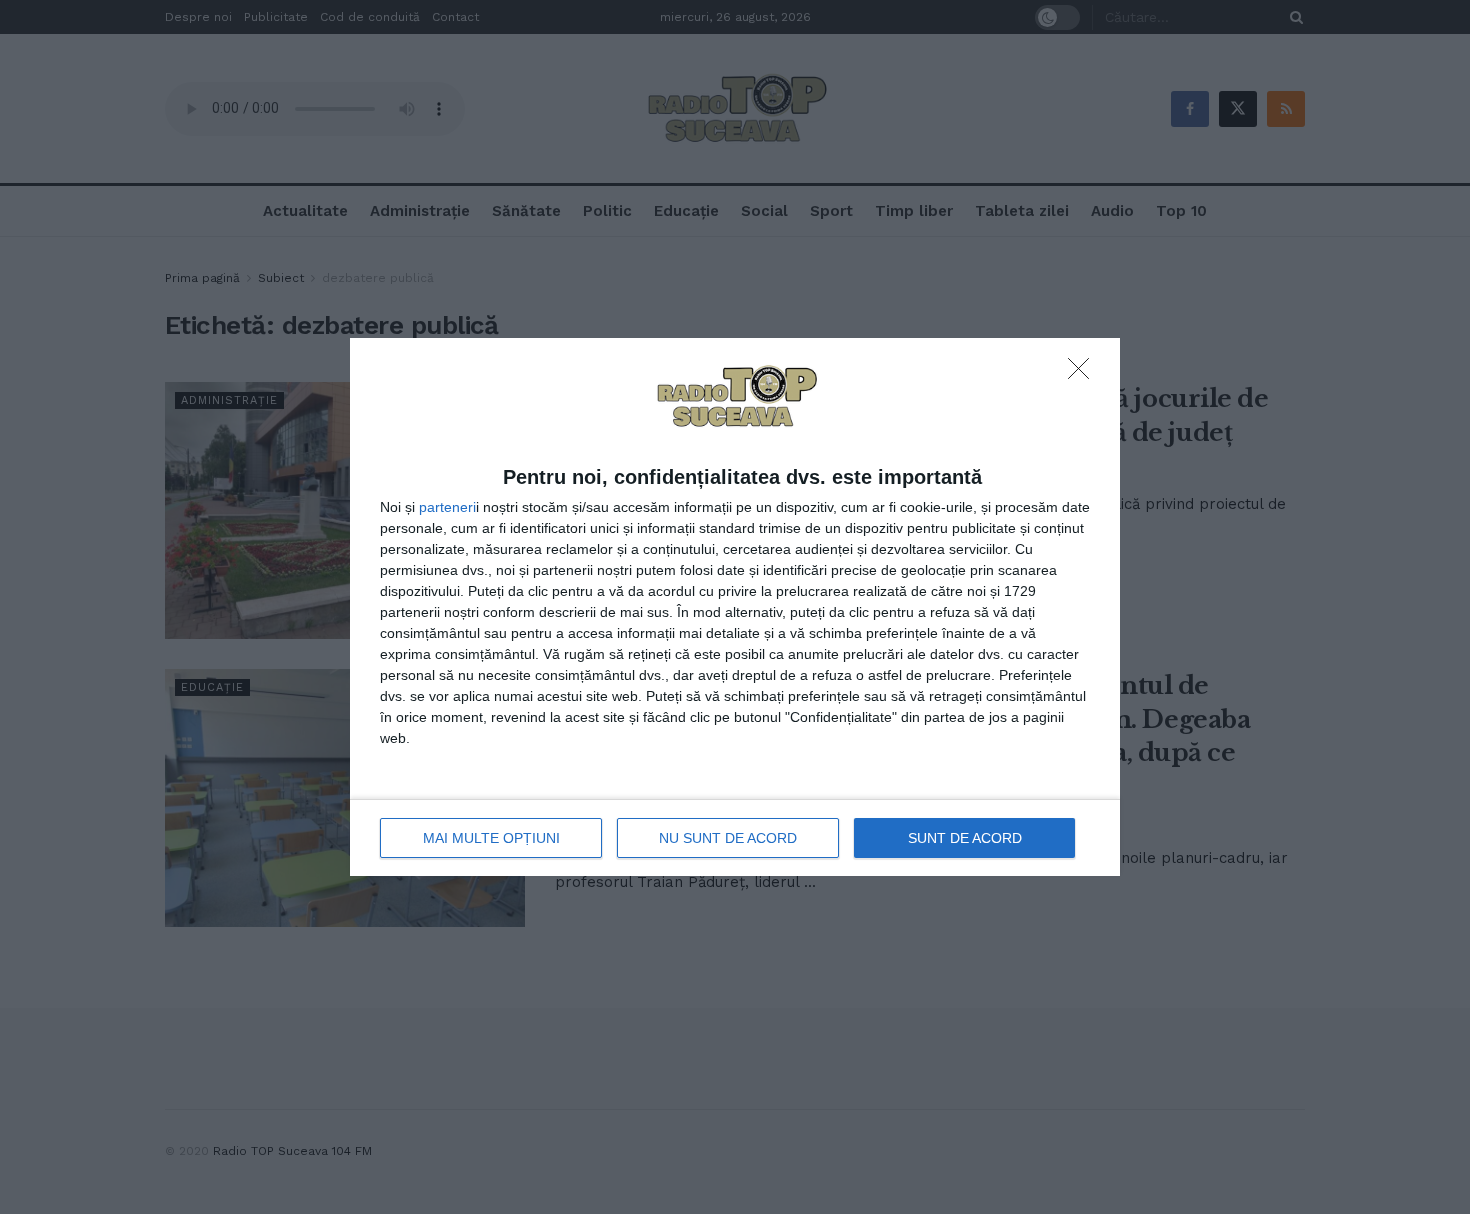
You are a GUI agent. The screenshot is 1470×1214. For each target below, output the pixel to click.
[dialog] (735, 607)
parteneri (447, 507)
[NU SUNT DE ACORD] (1084, 374)
